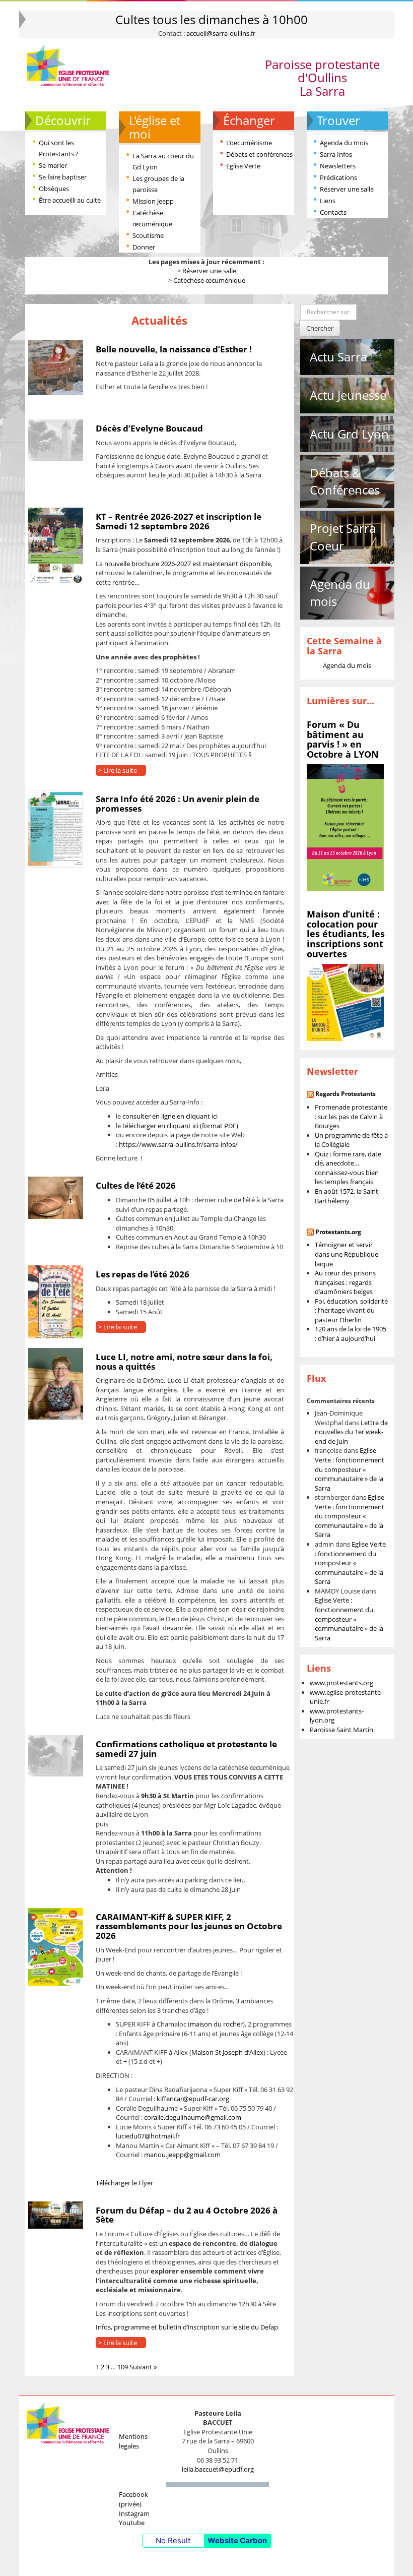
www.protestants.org (341, 1683)
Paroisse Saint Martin (341, 1730)
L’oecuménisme (249, 143)
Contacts (333, 212)
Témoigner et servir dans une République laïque (347, 1254)
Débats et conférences (259, 154)
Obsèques (54, 189)
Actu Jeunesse (348, 395)
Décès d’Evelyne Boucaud (149, 428)
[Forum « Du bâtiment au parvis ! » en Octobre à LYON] (345, 827)
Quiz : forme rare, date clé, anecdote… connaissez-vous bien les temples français (348, 1168)
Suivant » (143, 2367)
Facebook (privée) (133, 2499)
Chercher (320, 328)
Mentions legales (133, 2441)
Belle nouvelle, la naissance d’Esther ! (174, 349)
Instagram (134, 2513)
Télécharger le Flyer (124, 2183)
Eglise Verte (243, 166)
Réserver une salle (347, 189)
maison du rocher (216, 2024)
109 (123, 2367)
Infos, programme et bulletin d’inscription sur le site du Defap (187, 2327)
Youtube (132, 2523)
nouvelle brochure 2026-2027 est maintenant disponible (188, 564)
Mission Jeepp (153, 201)
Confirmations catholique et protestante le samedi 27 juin (186, 1749)
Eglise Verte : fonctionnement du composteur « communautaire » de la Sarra (350, 1469)
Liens (328, 201)
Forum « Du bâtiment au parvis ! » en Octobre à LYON (343, 739)
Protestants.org (338, 1232)
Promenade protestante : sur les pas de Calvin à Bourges (351, 1116)
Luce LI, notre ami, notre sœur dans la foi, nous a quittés (184, 1362)
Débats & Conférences (345, 481)
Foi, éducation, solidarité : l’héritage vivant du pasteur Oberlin (351, 1310)
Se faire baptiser (63, 177)
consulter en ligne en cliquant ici (170, 1116)
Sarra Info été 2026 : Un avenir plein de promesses (178, 804)
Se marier (53, 165)
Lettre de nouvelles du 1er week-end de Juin (351, 1432)
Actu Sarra (338, 357)
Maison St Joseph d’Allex (227, 2052)
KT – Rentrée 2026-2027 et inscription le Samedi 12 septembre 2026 (179, 521)
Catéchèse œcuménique (209, 280)
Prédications (338, 177)
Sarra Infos (336, 154)
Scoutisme (148, 235)
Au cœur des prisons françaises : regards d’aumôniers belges (345, 1282)
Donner (144, 247)
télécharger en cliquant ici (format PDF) (180, 1126)
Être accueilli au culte (70, 200)
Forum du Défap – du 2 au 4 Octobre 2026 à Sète (187, 2215)
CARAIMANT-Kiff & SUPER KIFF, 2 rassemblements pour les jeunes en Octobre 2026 (189, 1926)
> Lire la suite (118, 770)
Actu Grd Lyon (349, 434)
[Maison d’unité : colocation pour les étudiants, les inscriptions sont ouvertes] (345, 1002)
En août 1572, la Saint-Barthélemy (348, 1196)
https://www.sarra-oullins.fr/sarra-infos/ (178, 1144)
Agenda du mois (344, 143)
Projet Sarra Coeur (343, 537)
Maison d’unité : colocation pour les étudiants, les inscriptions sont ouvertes (346, 934)
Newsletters (338, 166)
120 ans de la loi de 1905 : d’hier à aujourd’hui (351, 1334)
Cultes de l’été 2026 (136, 1185)
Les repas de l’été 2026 (143, 1274)
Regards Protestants (346, 1094)
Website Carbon (237, 2540)
